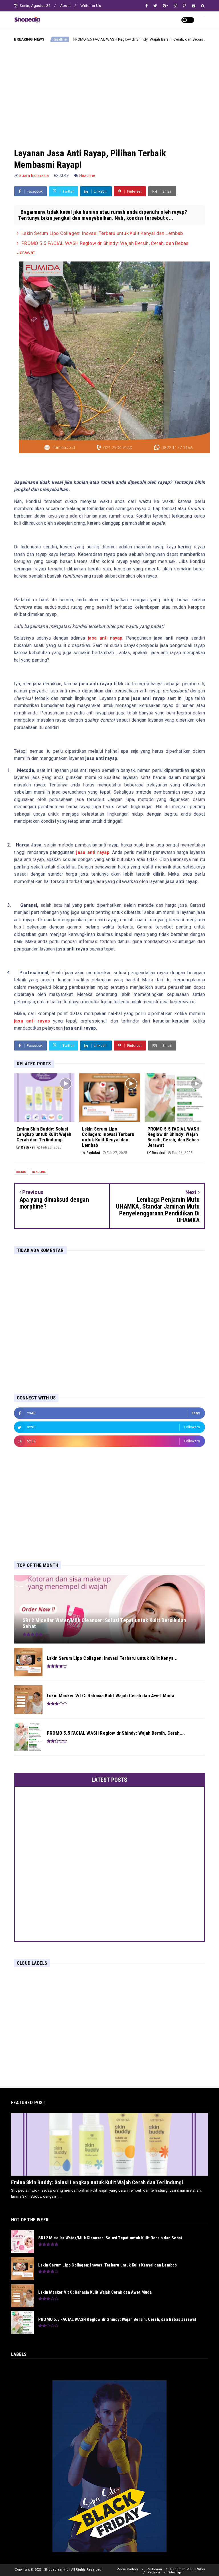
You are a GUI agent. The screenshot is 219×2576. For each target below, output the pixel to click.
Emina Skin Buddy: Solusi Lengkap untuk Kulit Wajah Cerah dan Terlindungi (97, 2182)
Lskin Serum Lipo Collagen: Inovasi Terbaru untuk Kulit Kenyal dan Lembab (102, 233)
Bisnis (21, 1172)
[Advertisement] (109, 90)
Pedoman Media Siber (188, 2569)
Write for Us (91, 6)
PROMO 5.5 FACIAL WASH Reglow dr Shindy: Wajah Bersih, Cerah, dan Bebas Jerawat (91, 39)
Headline (183, 39)
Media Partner (127, 2569)
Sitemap (175, 2572)
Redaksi (154, 2572)
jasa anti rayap (105, 638)
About (65, 6)
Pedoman (154, 2569)
